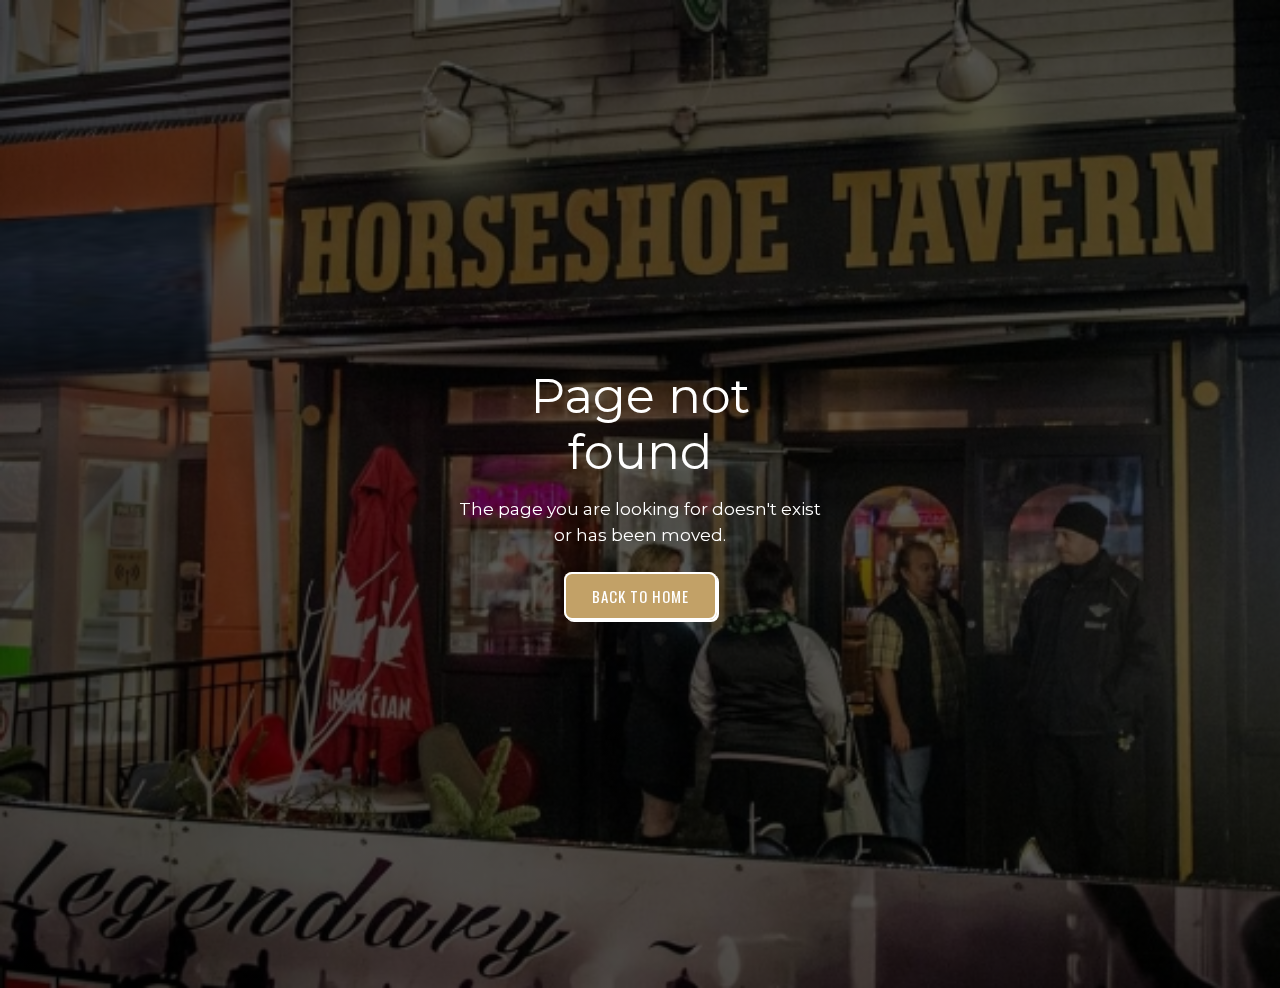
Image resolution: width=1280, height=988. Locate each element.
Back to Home (640, 596)
